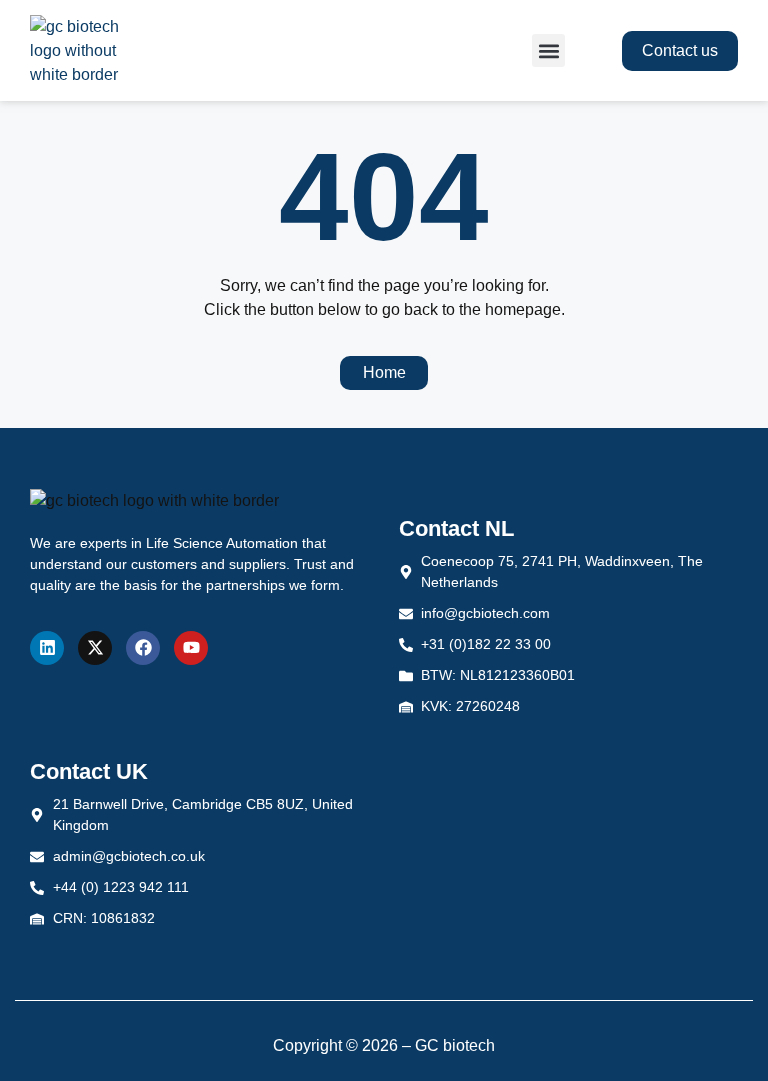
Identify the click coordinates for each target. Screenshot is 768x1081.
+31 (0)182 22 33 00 (486, 644)
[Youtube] (191, 648)
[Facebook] (143, 648)
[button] (548, 50)
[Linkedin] (47, 648)
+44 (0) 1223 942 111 (121, 887)
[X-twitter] (95, 648)
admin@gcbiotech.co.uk (129, 856)
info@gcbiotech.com (485, 613)
